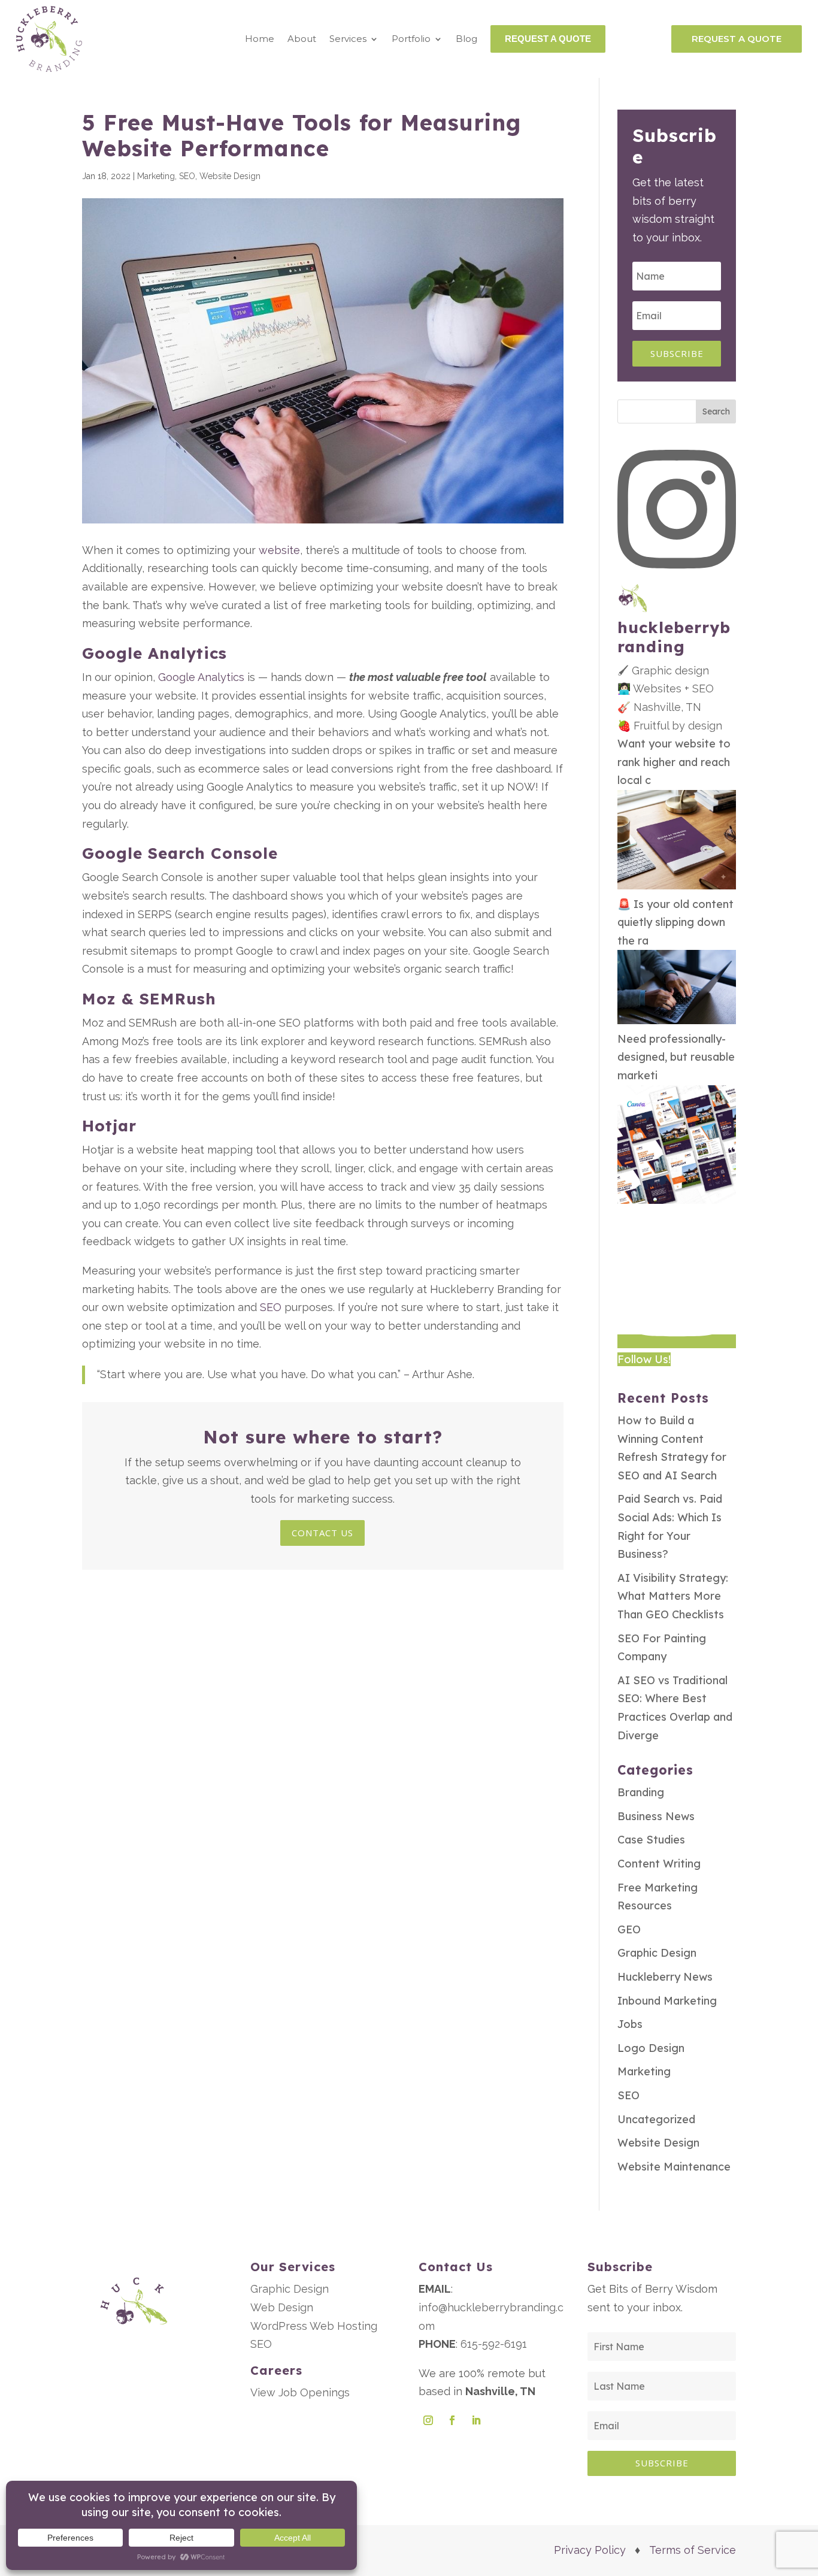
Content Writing (659, 1864)
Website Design (230, 176)
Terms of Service (693, 2550)
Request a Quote (737, 39)
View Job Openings (300, 2392)
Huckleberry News (665, 1977)
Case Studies (651, 1840)
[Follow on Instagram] (428, 2420)
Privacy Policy (590, 2550)
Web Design (282, 2307)
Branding (641, 1792)
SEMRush (178, 999)
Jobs (630, 2024)
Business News (656, 1816)
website (279, 550)
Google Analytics (154, 653)
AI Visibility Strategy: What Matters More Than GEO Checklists (673, 1596)
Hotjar (109, 1126)
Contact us (322, 1533)
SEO (187, 176)
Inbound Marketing (667, 2001)
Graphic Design (657, 1953)
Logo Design (651, 2048)
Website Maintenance (674, 2167)
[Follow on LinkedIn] (476, 2420)
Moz (99, 999)
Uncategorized (656, 2119)
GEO (629, 1929)
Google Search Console (180, 853)
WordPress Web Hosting (314, 2326)
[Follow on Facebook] (452, 2420)
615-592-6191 (494, 2344)
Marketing (156, 176)
